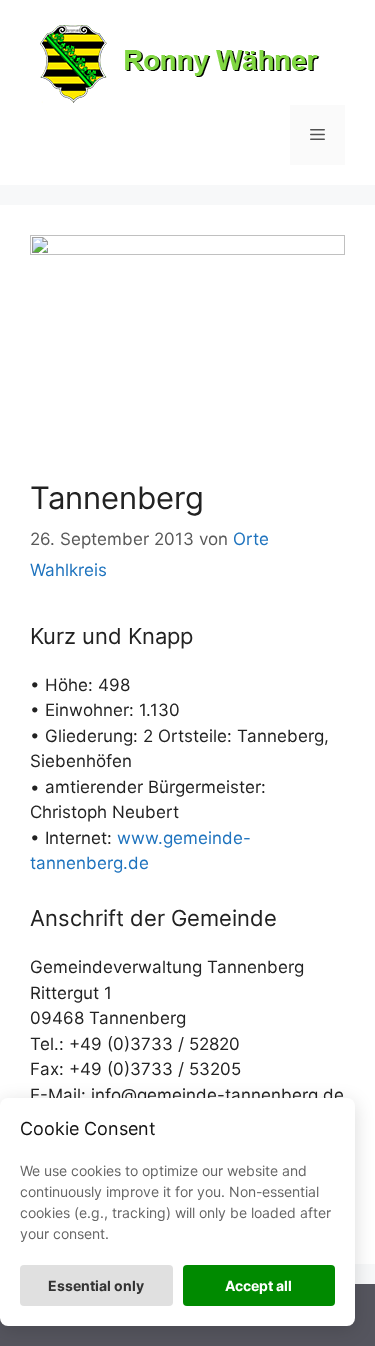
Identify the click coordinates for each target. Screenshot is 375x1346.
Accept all (258, 1285)
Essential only (96, 1285)
